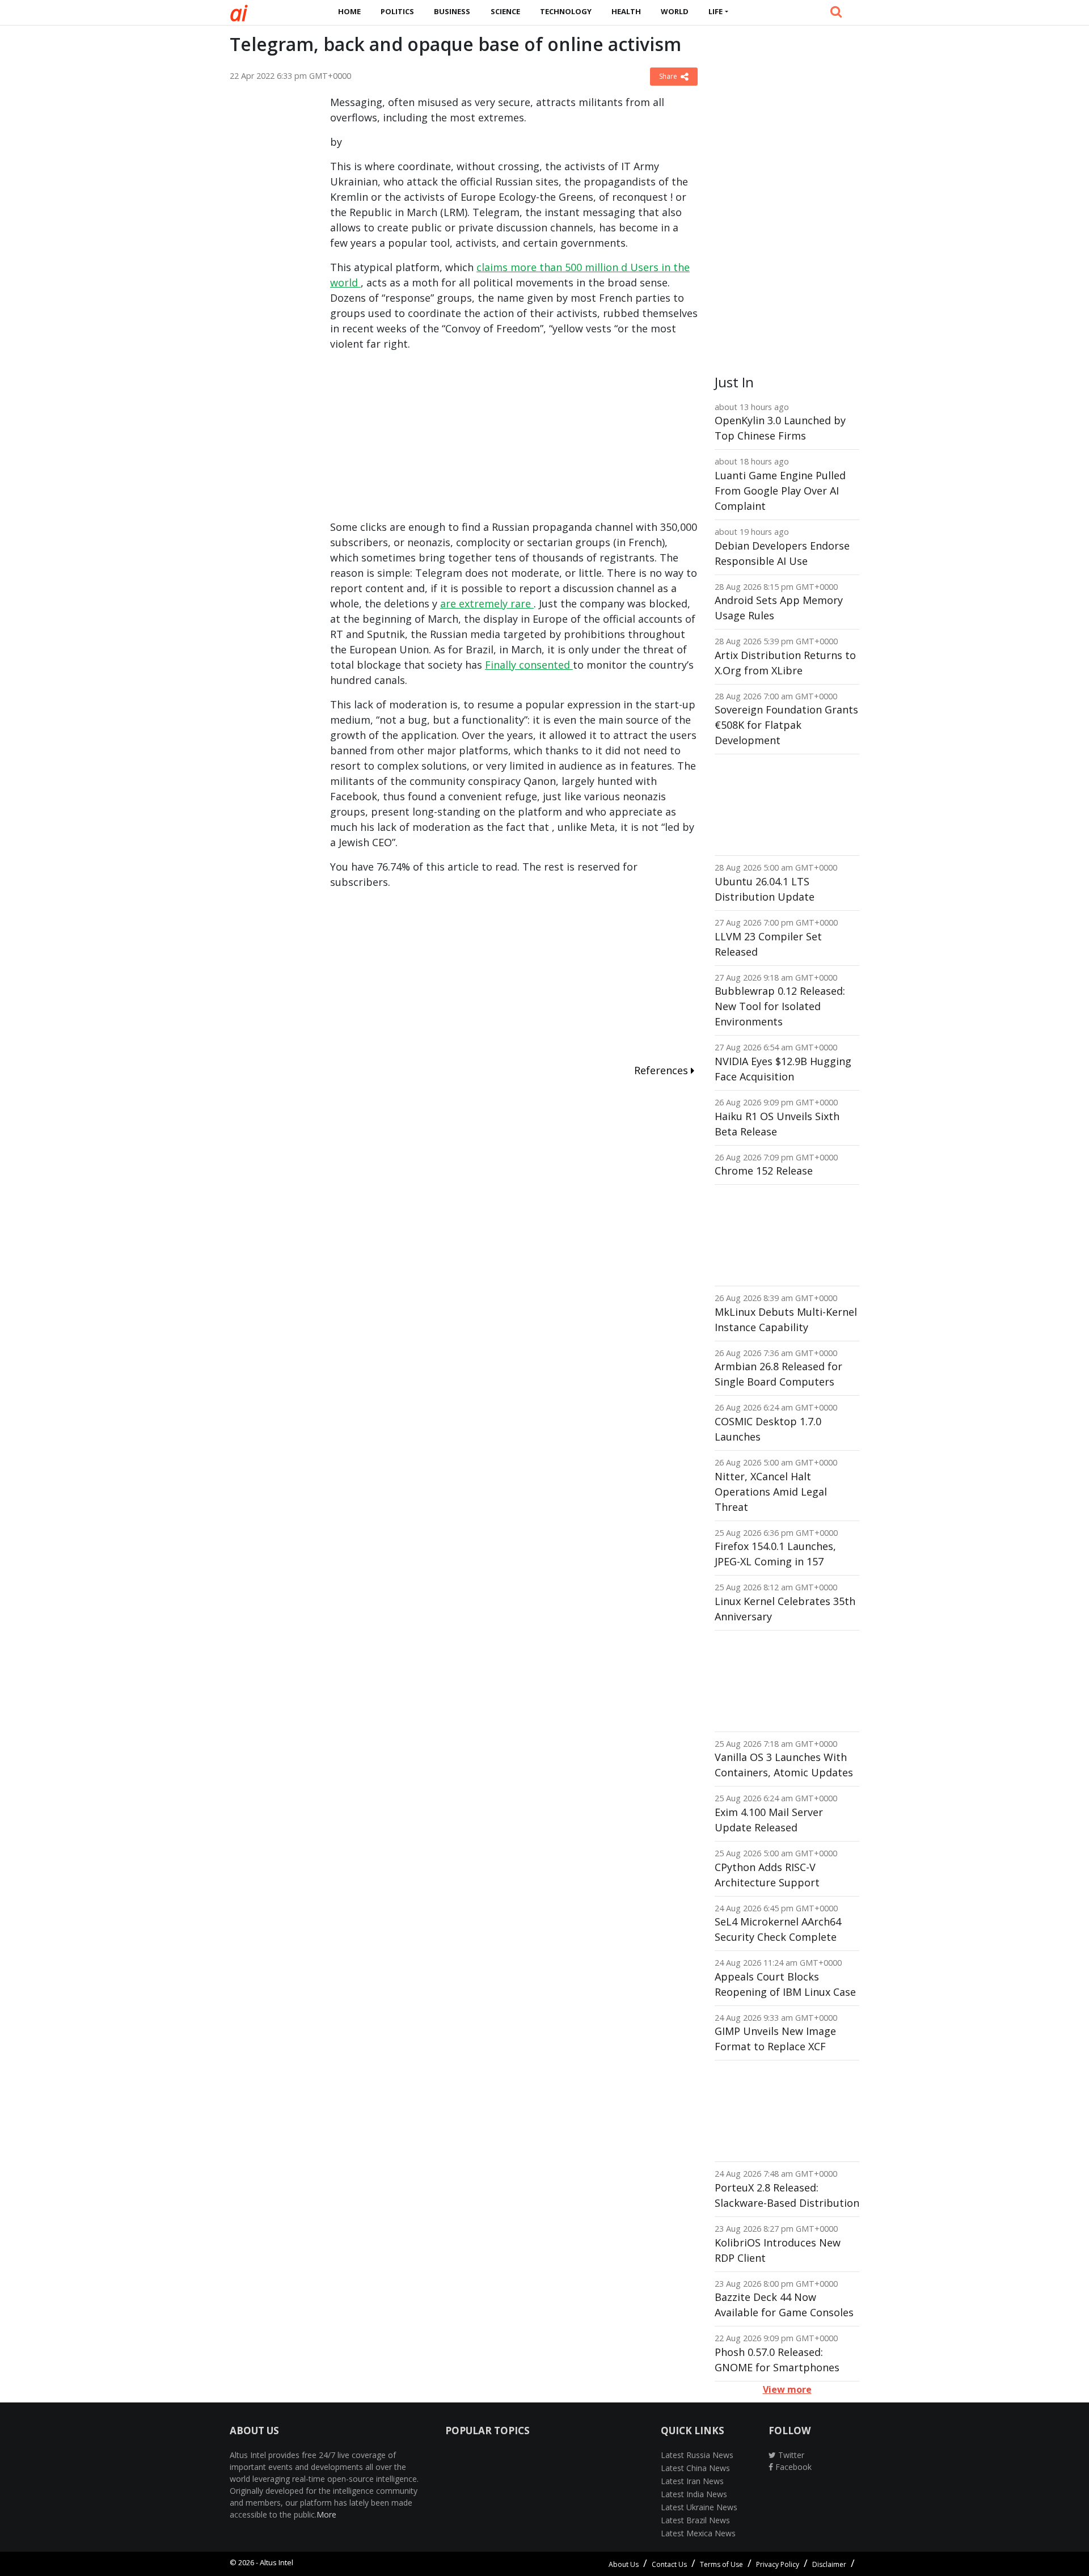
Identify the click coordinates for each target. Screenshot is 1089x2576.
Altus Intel (277, 2562)
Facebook (792, 2467)
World (675, 11)
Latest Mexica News (698, 2533)
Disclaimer (829, 2564)
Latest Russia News (697, 2455)
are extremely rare (487, 603)
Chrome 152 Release (764, 1171)
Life (716, 11)
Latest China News (695, 2468)
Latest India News (694, 2494)
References (662, 1070)
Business (452, 11)
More (326, 2514)
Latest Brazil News (695, 2520)
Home (349, 11)
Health (626, 11)
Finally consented (529, 665)
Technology (566, 11)
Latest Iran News (692, 2481)
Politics (397, 11)
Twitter (790, 2455)
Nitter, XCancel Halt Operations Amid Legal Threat (771, 1492)
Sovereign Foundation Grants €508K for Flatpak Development (786, 725)
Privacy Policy (778, 2564)
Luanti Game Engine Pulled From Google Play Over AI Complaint (780, 491)
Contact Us (669, 2564)
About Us (624, 2564)
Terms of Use (721, 2564)
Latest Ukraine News (699, 2507)
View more (787, 2389)
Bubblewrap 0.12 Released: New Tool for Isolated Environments (780, 1006)
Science (505, 11)
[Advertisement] (271, 265)
